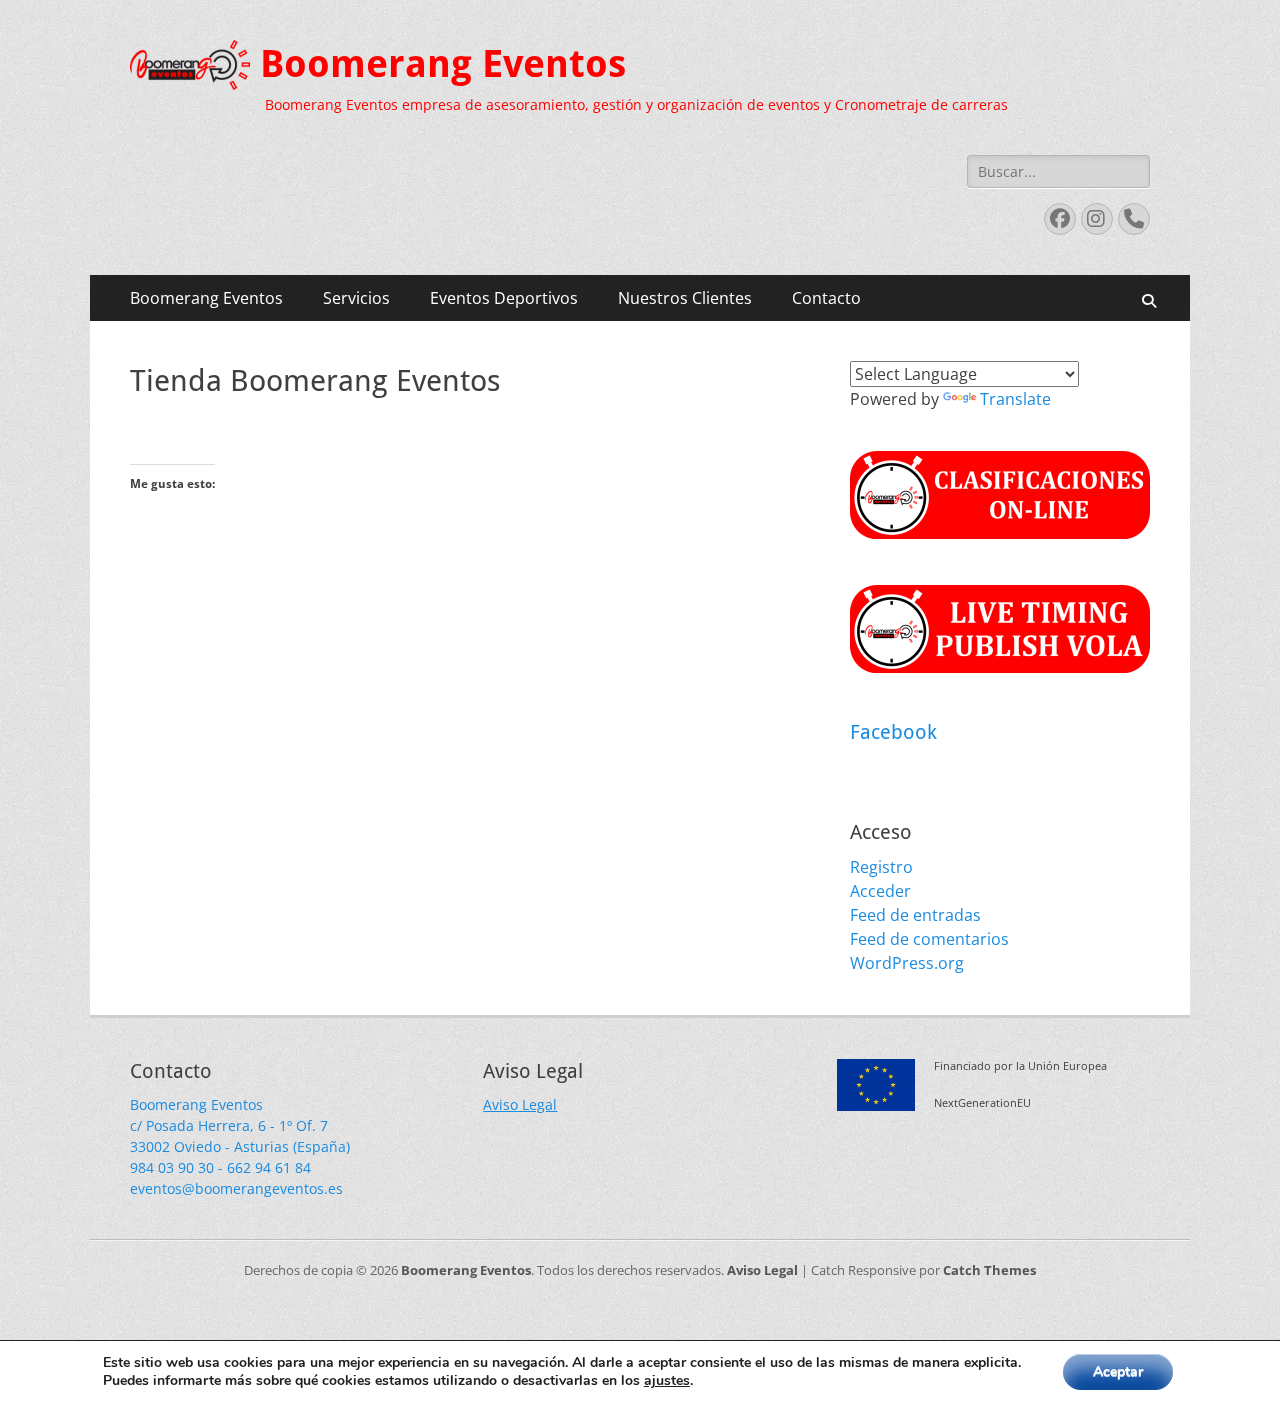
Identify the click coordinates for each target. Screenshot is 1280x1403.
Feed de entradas (915, 915)
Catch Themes (989, 1270)
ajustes (667, 1381)
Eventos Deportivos (504, 298)
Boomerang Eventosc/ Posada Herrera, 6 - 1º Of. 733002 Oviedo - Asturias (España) (240, 1125)
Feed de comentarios (929, 939)
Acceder (880, 891)
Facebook (893, 732)
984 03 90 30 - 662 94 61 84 (220, 1167)
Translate (1015, 399)
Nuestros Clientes (685, 298)
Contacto (826, 298)
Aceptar (1118, 1371)
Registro (881, 867)
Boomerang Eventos (443, 64)
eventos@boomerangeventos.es (236, 1188)
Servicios (356, 298)
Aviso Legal (520, 1104)
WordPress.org (907, 963)
